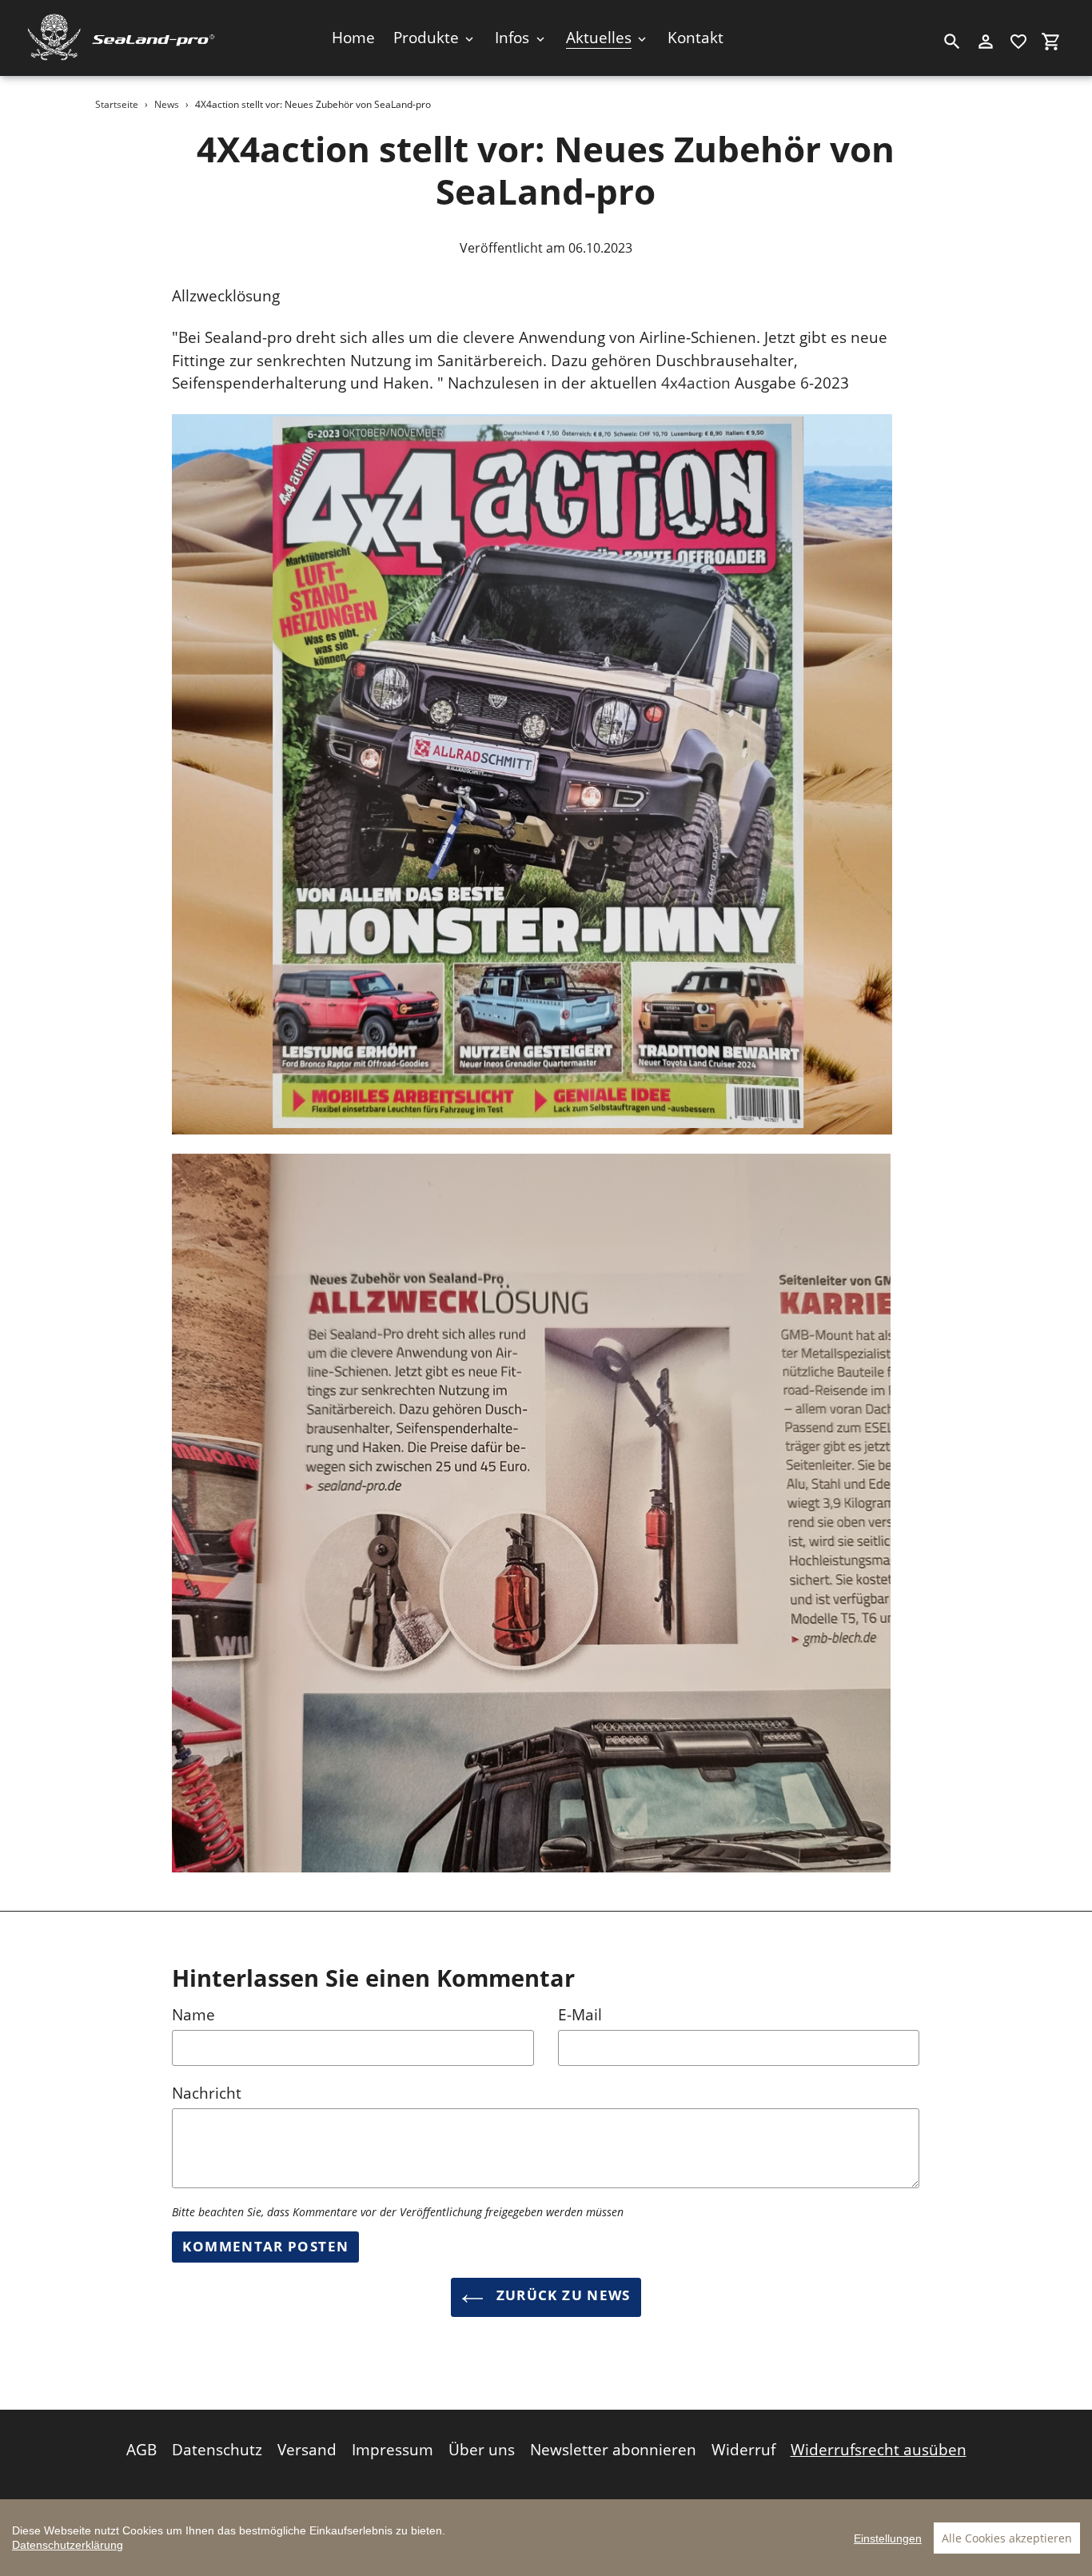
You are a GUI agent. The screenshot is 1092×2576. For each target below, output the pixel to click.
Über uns (482, 2450)
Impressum (393, 2450)
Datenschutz (217, 2450)
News (167, 104)
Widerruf (743, 2450)
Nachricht (207, 2093)
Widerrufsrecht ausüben (879, 2450)
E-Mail (580, 2015)
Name (193, 2015)
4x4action (696, 383)
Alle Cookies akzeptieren (1007, 2538)
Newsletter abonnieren (613, 2450)
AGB (141, 2450)
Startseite (117, 104)
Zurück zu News (561, 2295)
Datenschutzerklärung (68, 2545)
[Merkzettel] (1018, 42)
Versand (307, 2450)
